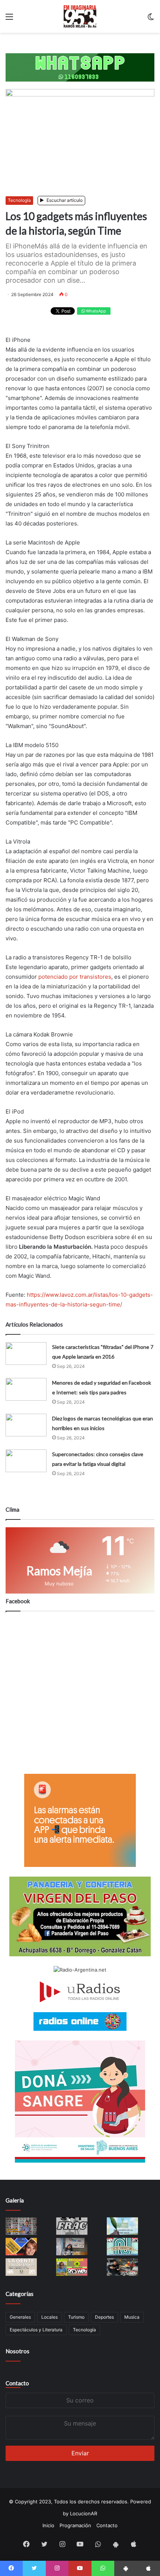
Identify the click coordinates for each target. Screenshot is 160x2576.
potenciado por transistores (75, 977)
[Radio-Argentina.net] (80, 1970)
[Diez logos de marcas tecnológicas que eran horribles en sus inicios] (26, 1425)
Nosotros (17, 2351)
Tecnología (19, 200)
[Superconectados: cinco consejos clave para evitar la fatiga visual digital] (26, 1461)
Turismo (76, 2317)
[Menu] (9, 19)
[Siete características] (26, 1354)
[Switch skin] (151, 19)
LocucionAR (84, 2513)
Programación (75, 2525)
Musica (132, 2317)
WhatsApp (95, 311)
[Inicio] (80, 16)
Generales (20, 2317)
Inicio (48, 2525)
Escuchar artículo (64, 200)
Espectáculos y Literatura (36, 2330)
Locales (49, 2317)
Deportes (104, 2317)
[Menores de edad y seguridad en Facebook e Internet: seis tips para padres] (26, 1389)
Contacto (17, 2383)
